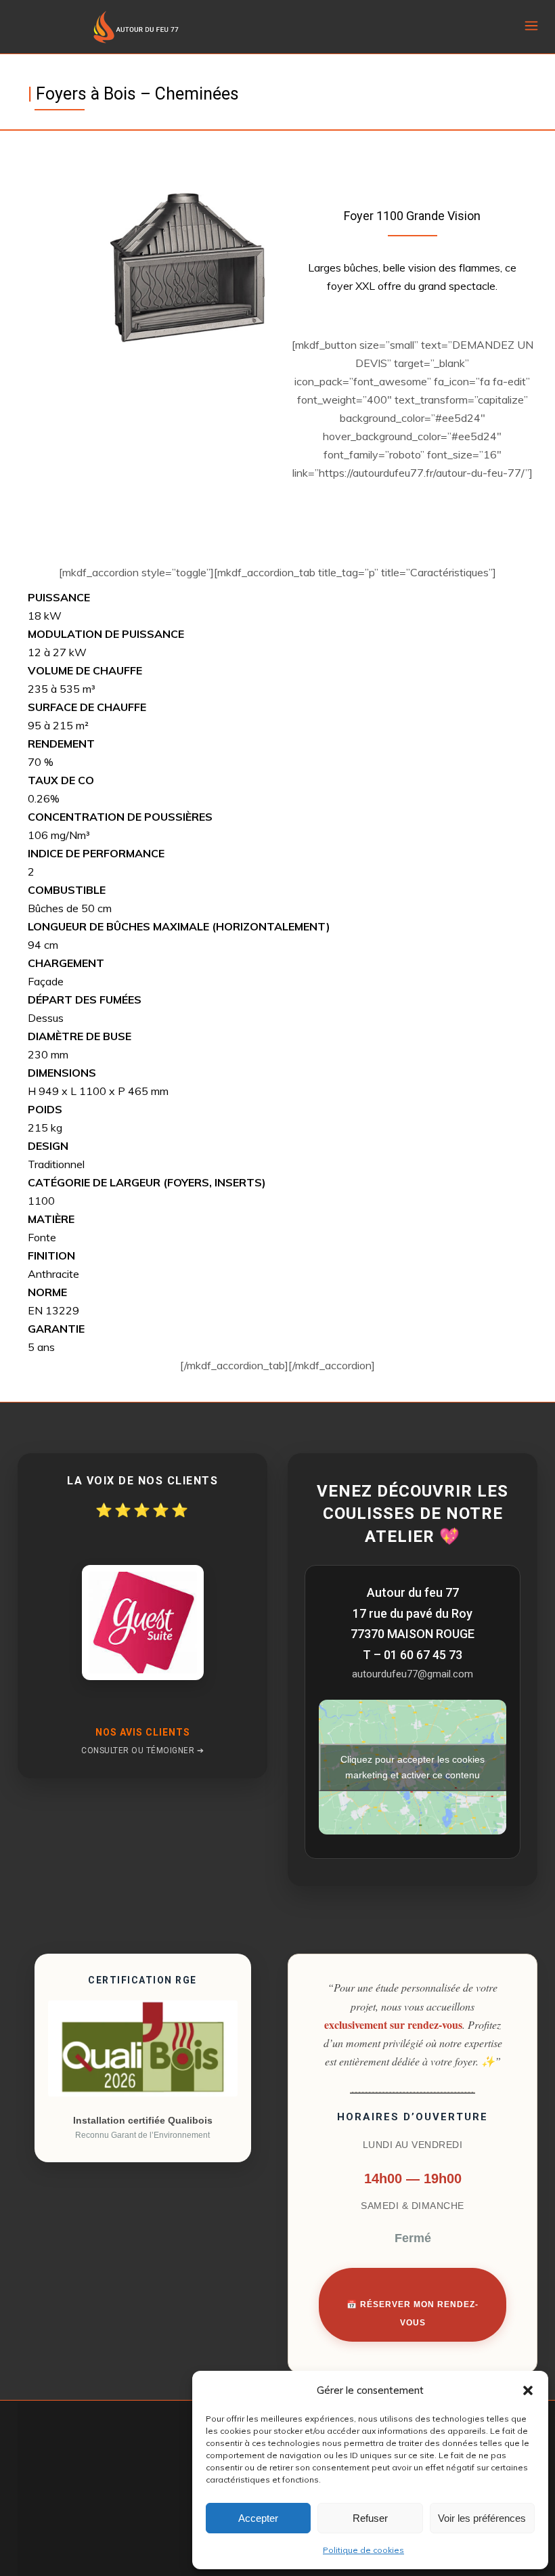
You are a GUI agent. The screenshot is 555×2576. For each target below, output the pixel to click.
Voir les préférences (482, 2518)
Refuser (370, 2518)
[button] (528, 2390)
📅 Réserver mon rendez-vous (413, 2314)
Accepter (258, 2518)
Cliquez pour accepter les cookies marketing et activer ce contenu (413, 1767)
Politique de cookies (363, 2550)
